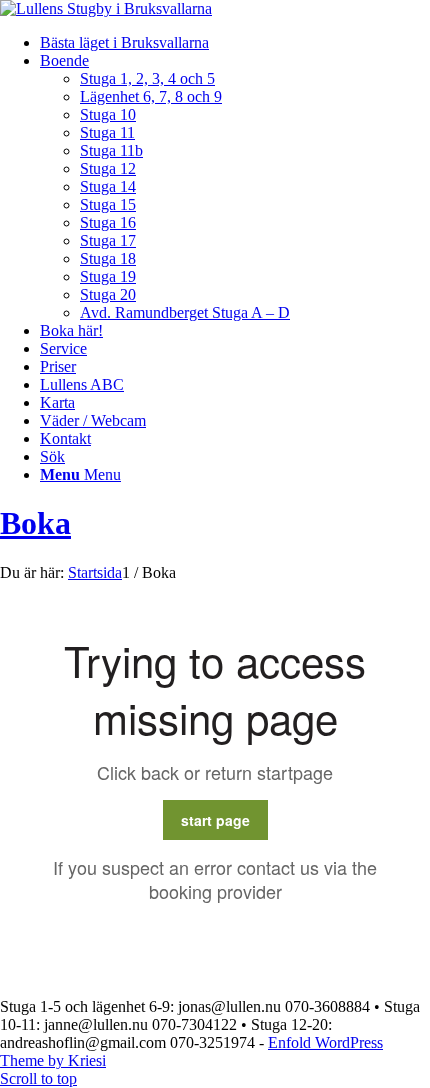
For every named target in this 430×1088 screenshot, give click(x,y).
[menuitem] (235, 43)
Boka (35, 523)
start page (215, 820)
